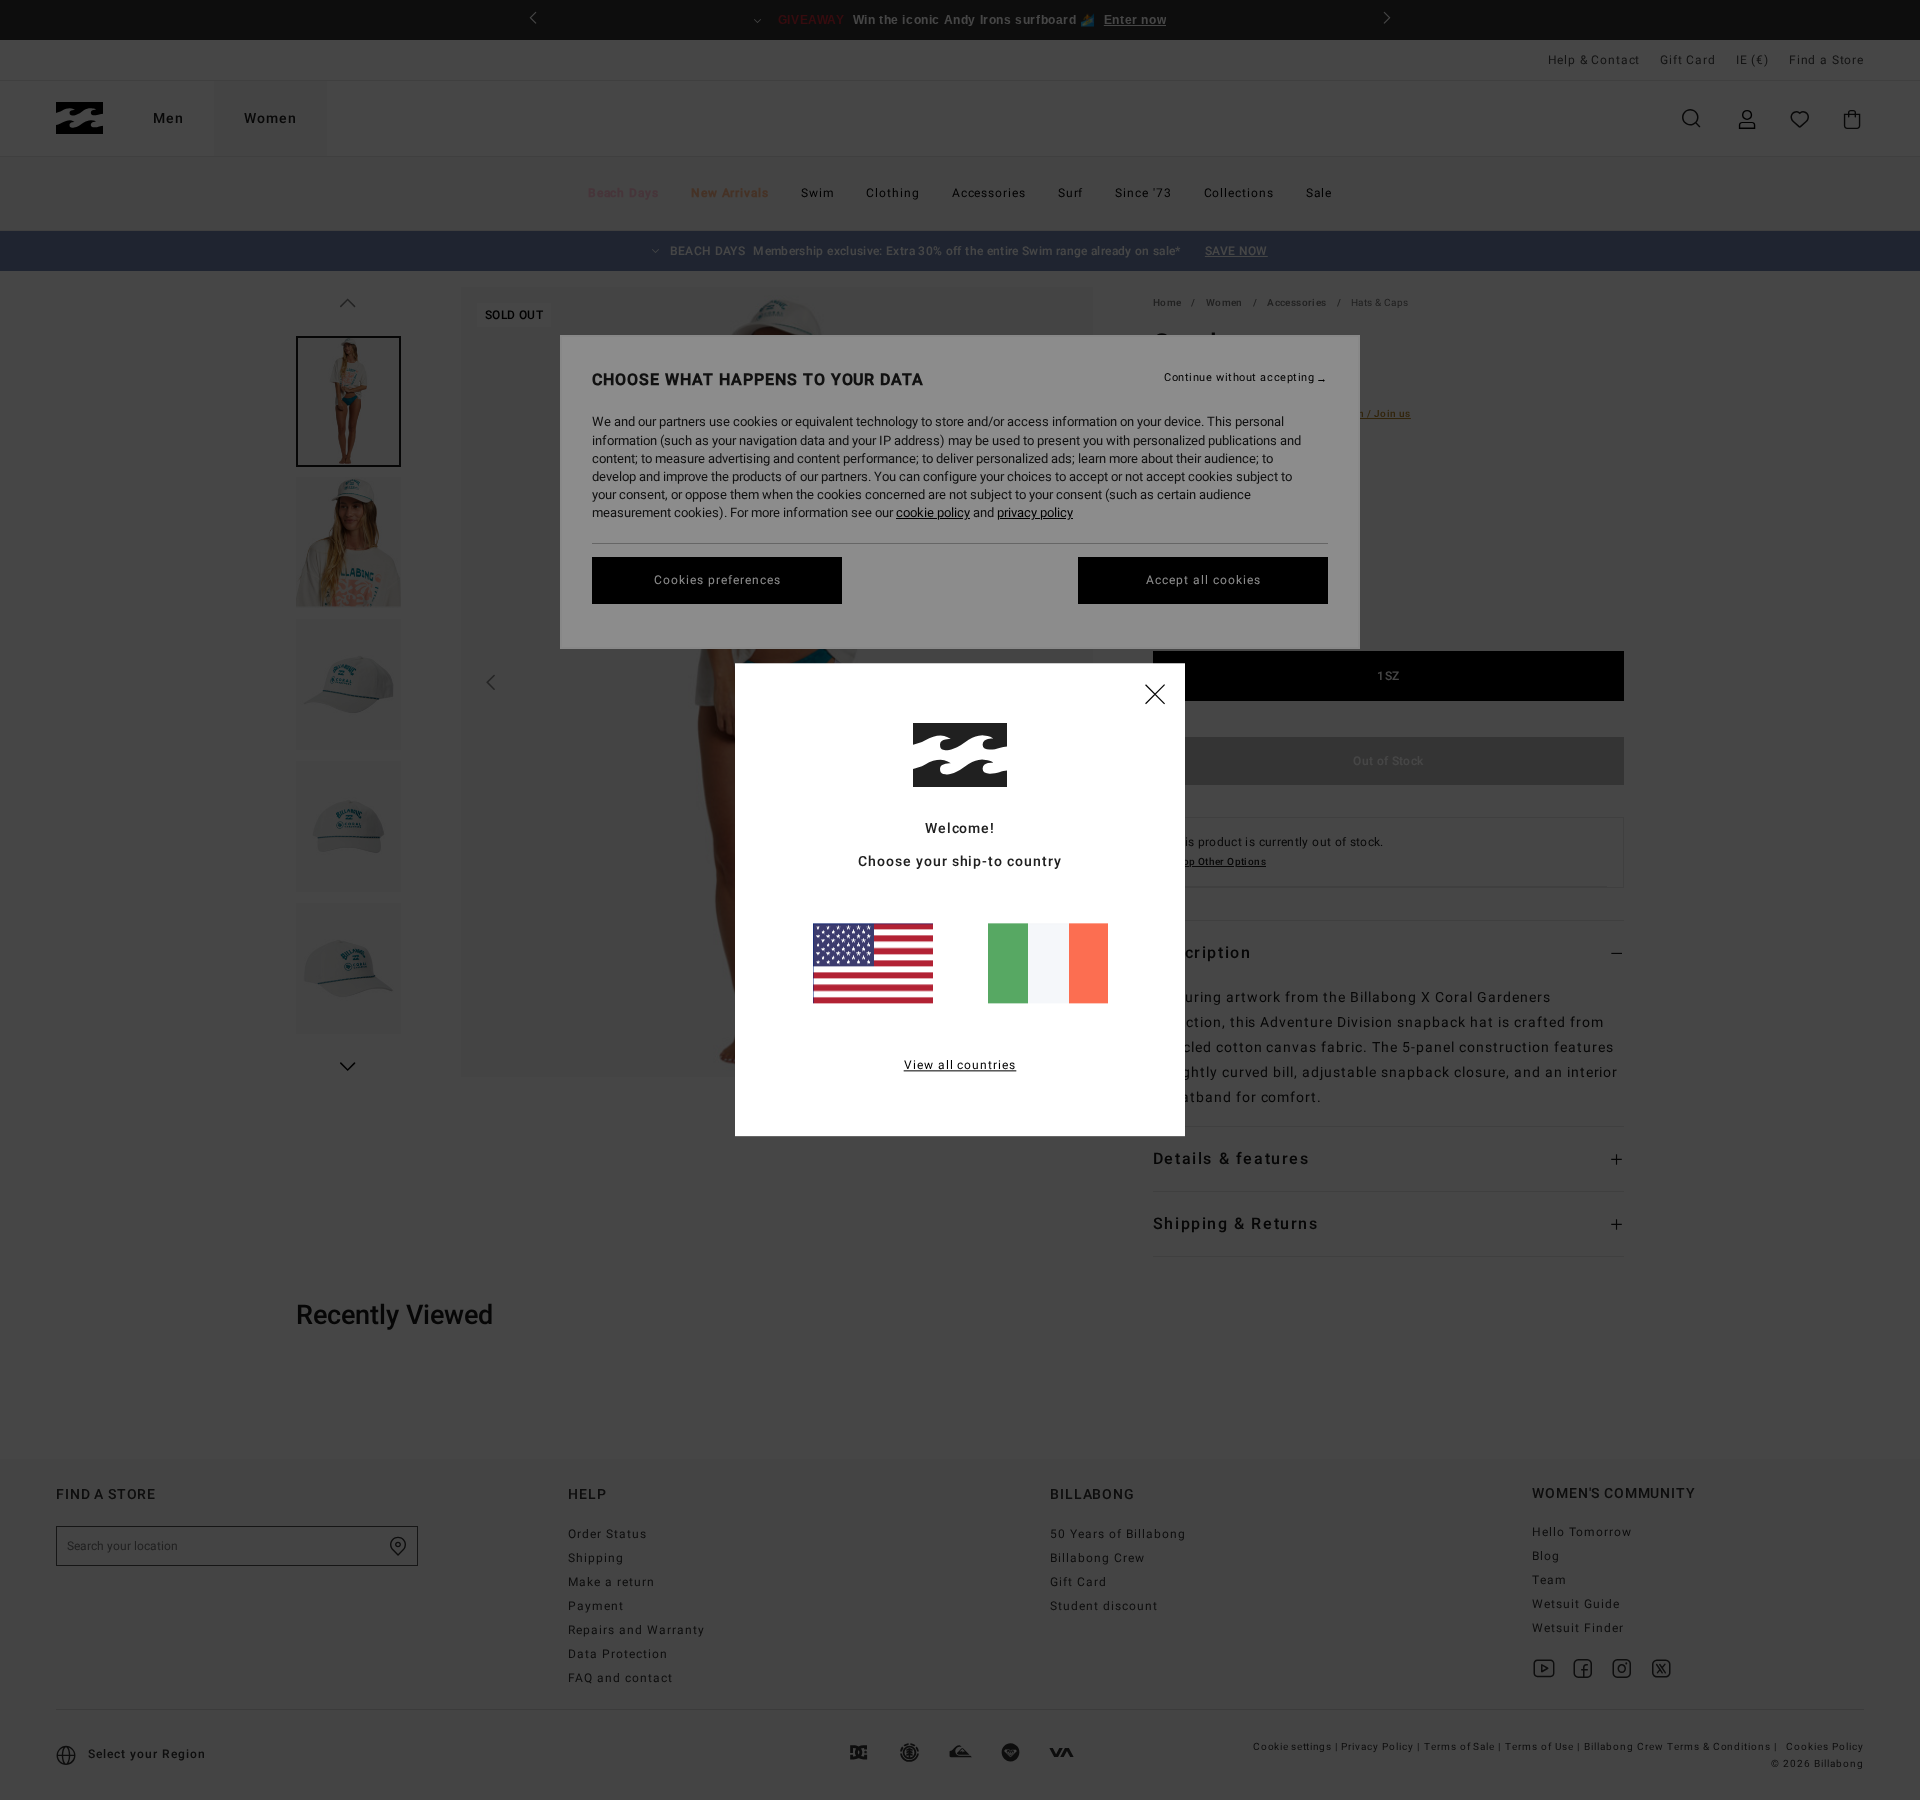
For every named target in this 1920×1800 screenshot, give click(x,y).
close (1155, 693)
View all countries (960, 1066)
